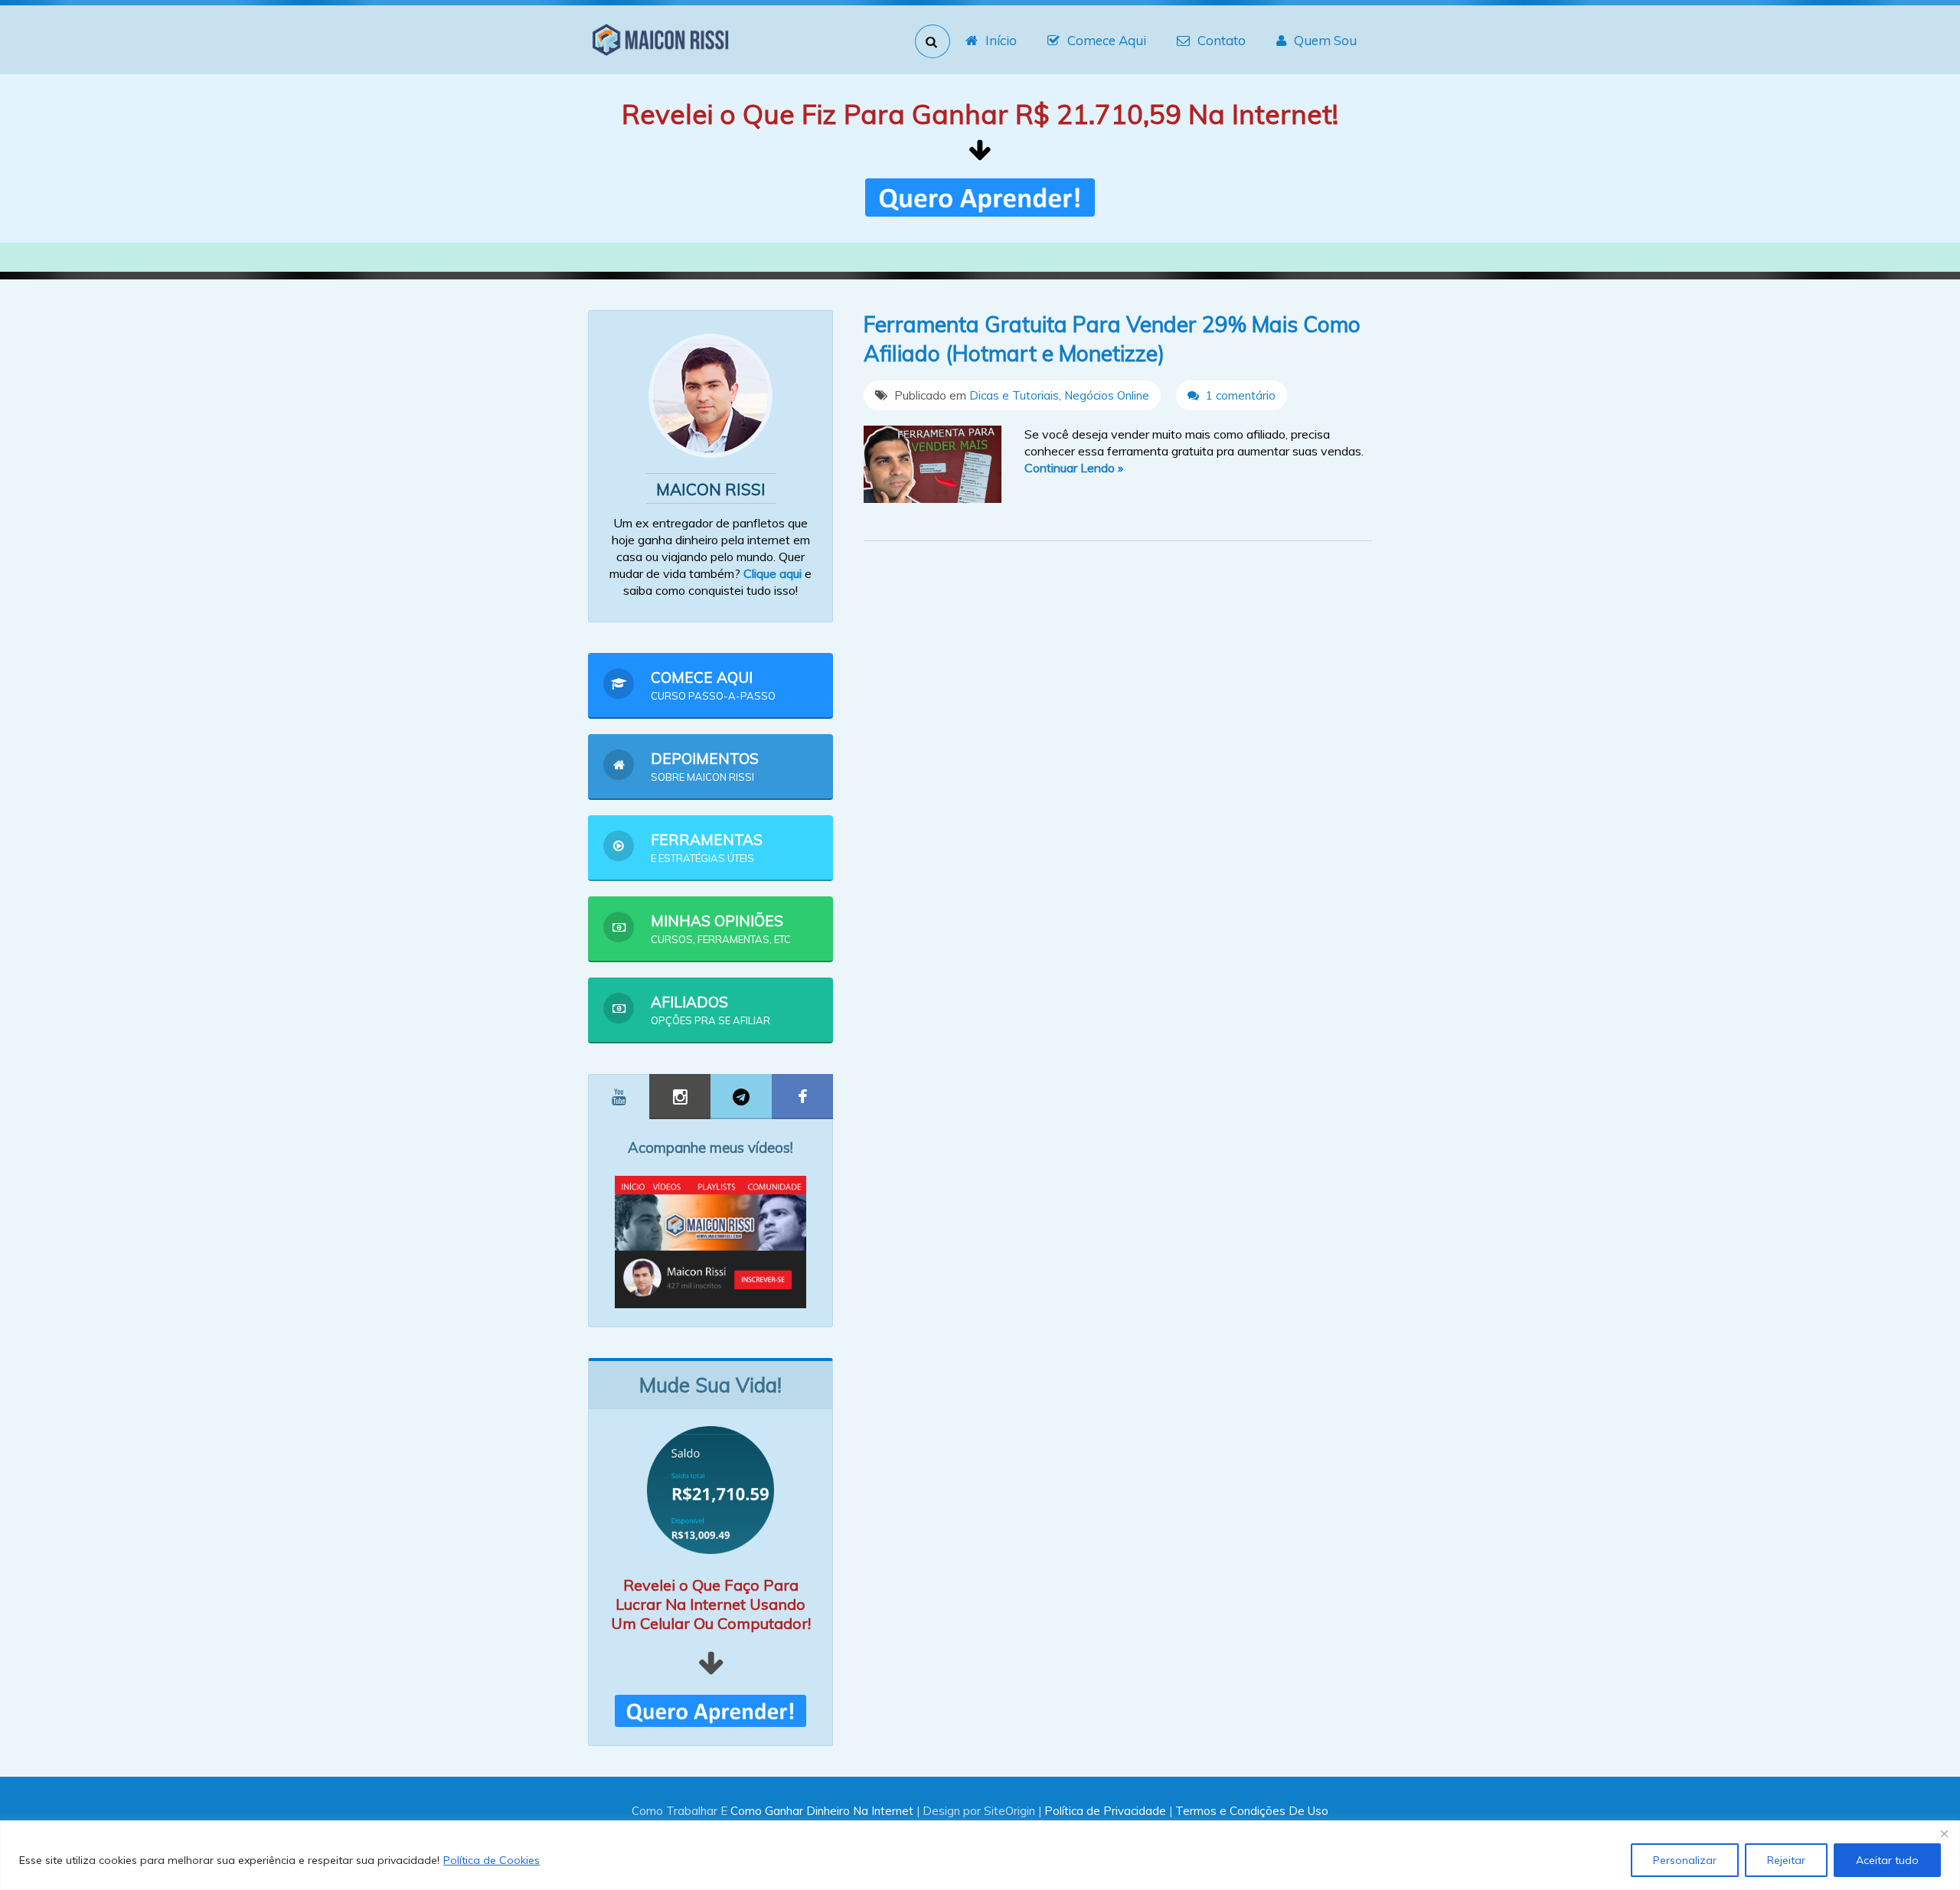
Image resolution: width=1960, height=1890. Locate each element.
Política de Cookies (492, 1860)
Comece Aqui (1107, 40)
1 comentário (1239, 395)
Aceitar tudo (1887, 1860)
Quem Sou (1325, 40)
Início (1001, 40)
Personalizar (1685, 1860)
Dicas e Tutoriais (1014, 395)
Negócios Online (1107, 395)
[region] (980, 1855)
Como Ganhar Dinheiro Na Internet (822, 1811)
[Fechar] (1944, 1833)
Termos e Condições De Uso (1252, 1811)
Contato (1222, 40)
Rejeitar (1786, 1860)
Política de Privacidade (1105, 1811)
